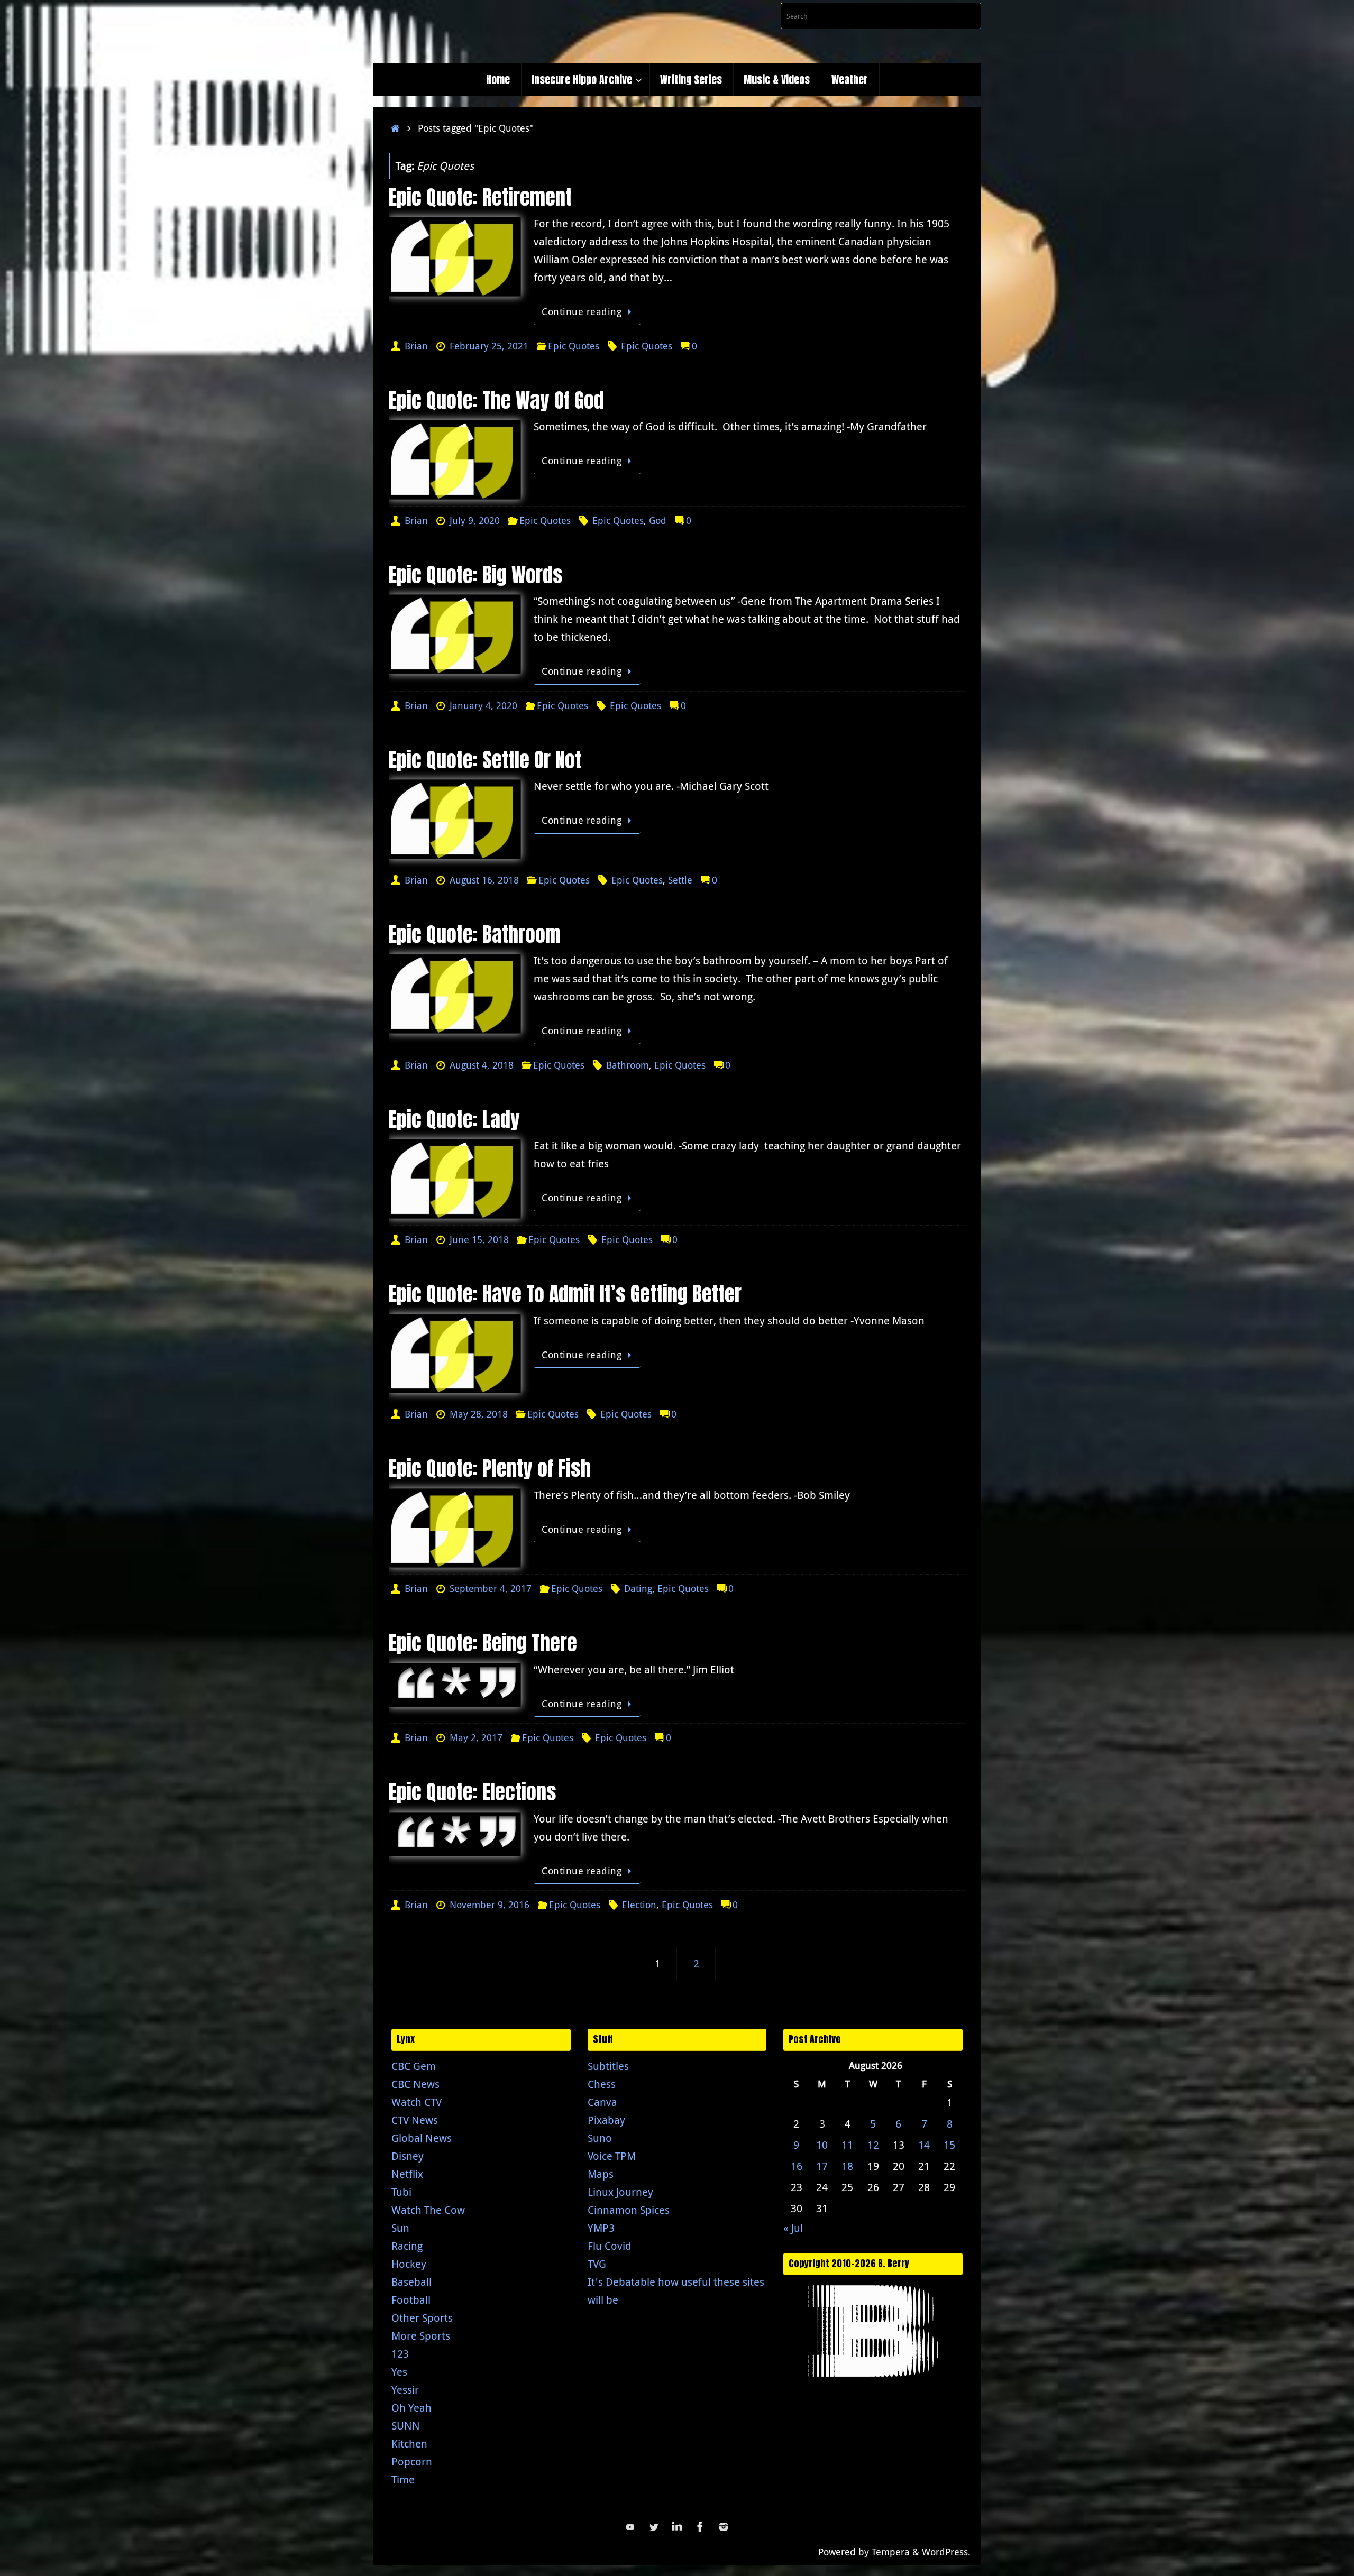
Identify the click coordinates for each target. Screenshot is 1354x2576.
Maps (601, 2174)
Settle (680, 880)
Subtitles (608, 2066)
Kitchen (409, 2444)
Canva (602, 2102)
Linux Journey (620, 2192)
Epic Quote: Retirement (480, 197)
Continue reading (582, 311)
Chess (602, 2084)
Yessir (405, 2390)
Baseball (411, 2282)
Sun (400, 2228)
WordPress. (946, 2552)
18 (847, 2166)
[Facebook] (700, 2527)
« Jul (793, 2228)
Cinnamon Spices (629, 2210)
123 (400, 2354)
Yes (399, 2372)
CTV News (415, 2120)
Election (639, 1905)
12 (873, 2145)
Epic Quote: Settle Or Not (485, 760)
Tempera (891, 2552)
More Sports (421, 2336)
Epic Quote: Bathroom (475, 934)
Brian (416, 346)
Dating (638, 1588)
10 (822, 2145)
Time (403, 2480)
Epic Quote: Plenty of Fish (490, 1468)
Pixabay (606, 2120)
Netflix (407, 2174)
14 (924, 2145)
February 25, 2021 (489, 346)
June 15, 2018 (479, 1239)
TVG (597, 2264)
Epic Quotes (574, 346)
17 (822, 2166)
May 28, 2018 (479, 1414)
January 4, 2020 (483, 705)
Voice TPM (612, 2156)
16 (797, 2166)
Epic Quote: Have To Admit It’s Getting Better (565, 1294)
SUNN (406, 2426)
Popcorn (412, 2462)
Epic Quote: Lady (454, 1119)
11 (847, 2145)
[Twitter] (654, 2527)
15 (949, 2145)
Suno (600, 2138)
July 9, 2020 (475, 520)
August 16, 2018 (484, 880)
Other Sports (422, 2318)
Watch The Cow (428, 2210)
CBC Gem (414, 2066)
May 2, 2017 (476, 1737)
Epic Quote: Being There (483, 1643)
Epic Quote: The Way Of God (496, 400)
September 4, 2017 (491, 1588)
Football (411, 2300)
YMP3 (601, 2228)
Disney (408, 2156)
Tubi (401, 2192)
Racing (407, 2246)
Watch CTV (417, 2102)
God (658, 520)
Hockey (409, 2264)
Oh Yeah (411, 2408)
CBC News (415, 2084)
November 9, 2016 (490, 1905)
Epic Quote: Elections (473, 1792)
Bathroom (628, 1065)
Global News (422, 2138)
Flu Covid (610, 2246)
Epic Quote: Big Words (476, 575)
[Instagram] (724, 2527)
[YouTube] (630, 2527)
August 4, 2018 (482, 1065)
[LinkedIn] (677, 2527)
